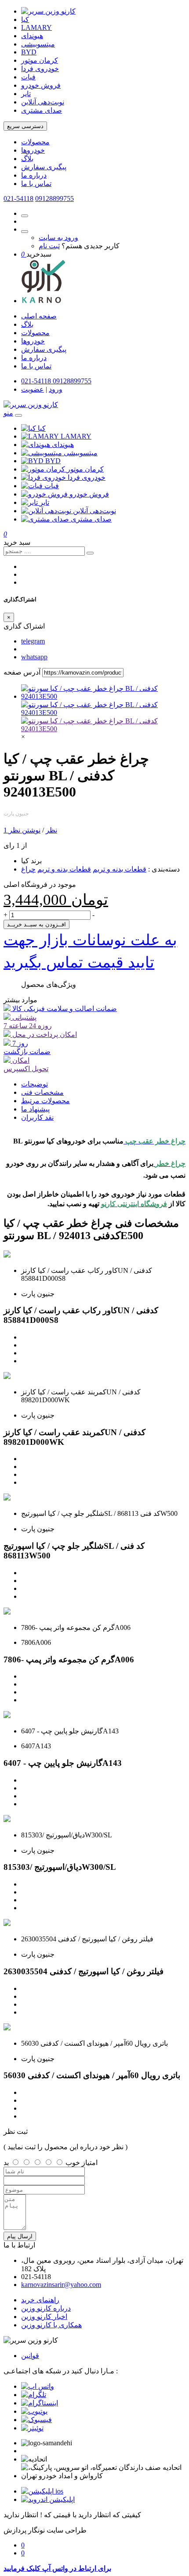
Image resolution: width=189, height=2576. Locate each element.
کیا (25, 20)
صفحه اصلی (39, 316)
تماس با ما (36, 184)
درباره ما (34, 175)
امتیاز (90, 2163)
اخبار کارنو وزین (44, 2317)
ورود (56, 389)
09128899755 (55, 198)
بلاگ (27, 159)
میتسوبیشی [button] (81, 453)
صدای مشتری (42, 110)
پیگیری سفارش (44, 167)
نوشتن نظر (25, 830)
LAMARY (36, 27)
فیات (28, 77)
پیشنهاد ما (35, 1109)
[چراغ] (103, 729)
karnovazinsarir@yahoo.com (61, 2285)
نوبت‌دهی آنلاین (43, 102)
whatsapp (34, 657)
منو (8, 413)
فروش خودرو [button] (89, 494)
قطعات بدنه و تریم (120, 869)
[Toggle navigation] (18, 415)
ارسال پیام (20, 2236)
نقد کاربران (37, 1117)
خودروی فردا (40, 69)
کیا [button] (42, 428)
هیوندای (32, 36)
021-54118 (18, 198)
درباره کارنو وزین (46, 2308)
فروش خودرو (41, 85)
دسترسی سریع (25, 126)
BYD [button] (53, 461)
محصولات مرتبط (45, 1101)
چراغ (28, 869)
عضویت (33, 389)
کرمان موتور (40, 60)
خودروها (33, 150)
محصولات (35, 142)
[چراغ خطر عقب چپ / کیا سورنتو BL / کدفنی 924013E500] (103, 696)
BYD (29, 52)
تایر (26, 94)
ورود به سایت (58, 238)
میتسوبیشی (38, 44)
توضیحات (35, 1084)
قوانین (30, 2356)
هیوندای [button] (63, 445)
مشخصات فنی (42, 1092)
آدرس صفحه (22, 672)
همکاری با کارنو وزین (51, 2325)
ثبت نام (49, 246)
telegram (33, 641)
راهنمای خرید (40, 2300)
